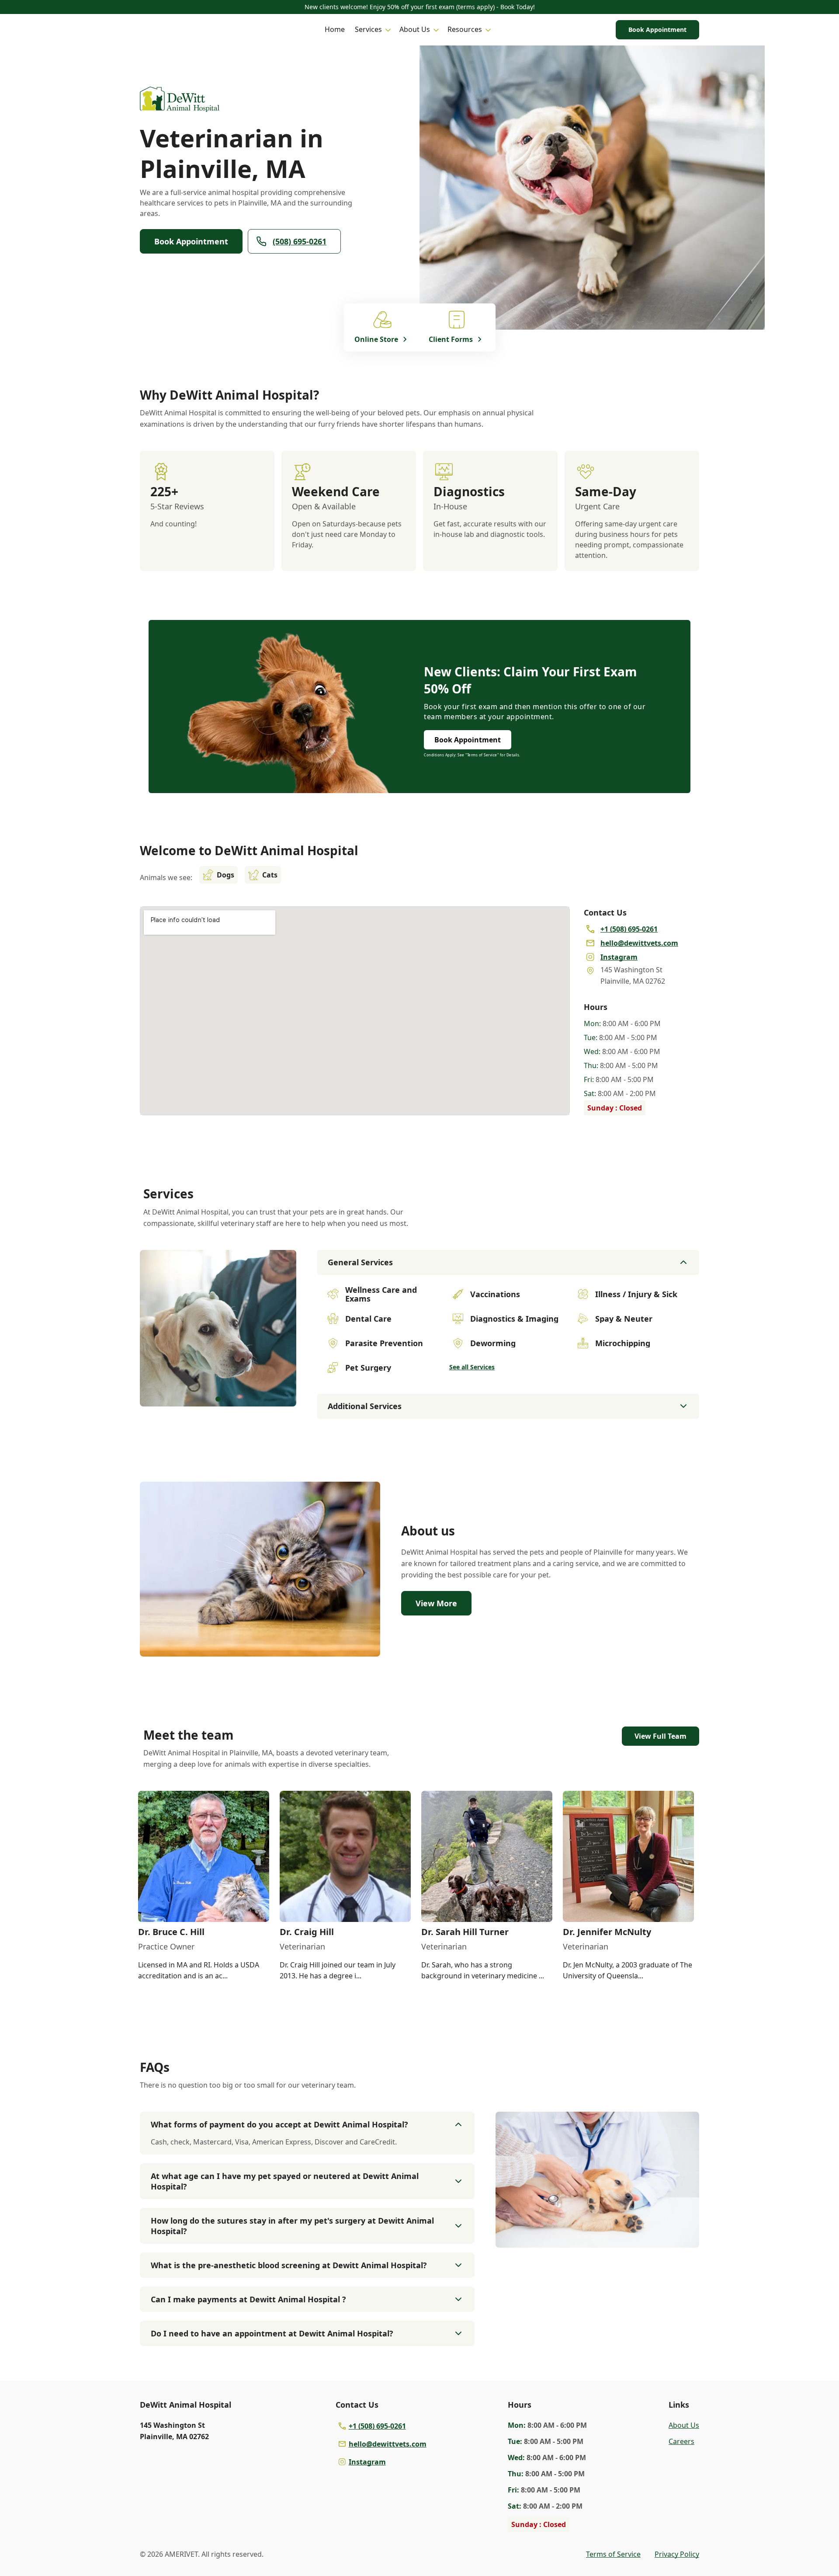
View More (436, 1603)
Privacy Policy (677, 2554)
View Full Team (660, 1736)
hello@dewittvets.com (388, 2444)
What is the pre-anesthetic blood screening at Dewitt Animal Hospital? (289, 2265)
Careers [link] (681, 2441)
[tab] (218, 1399)
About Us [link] (684, 2425)
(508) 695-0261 (300, 241)
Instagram (367, 2462)
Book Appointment (657, 30)
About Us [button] (415, 29)
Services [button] (368, 29)
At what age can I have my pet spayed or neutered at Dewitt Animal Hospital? (285, 2181)
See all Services (472, 1367)
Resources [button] (465, 29)
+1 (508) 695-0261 (377, 2426)
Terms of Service (613, 2554)
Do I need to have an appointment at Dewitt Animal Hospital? (272, 2333)
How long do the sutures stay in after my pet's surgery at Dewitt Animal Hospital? (292, 2226)
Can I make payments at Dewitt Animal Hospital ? (248, 2299)
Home (335, 29)
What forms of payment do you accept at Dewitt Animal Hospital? (279, 2124)
